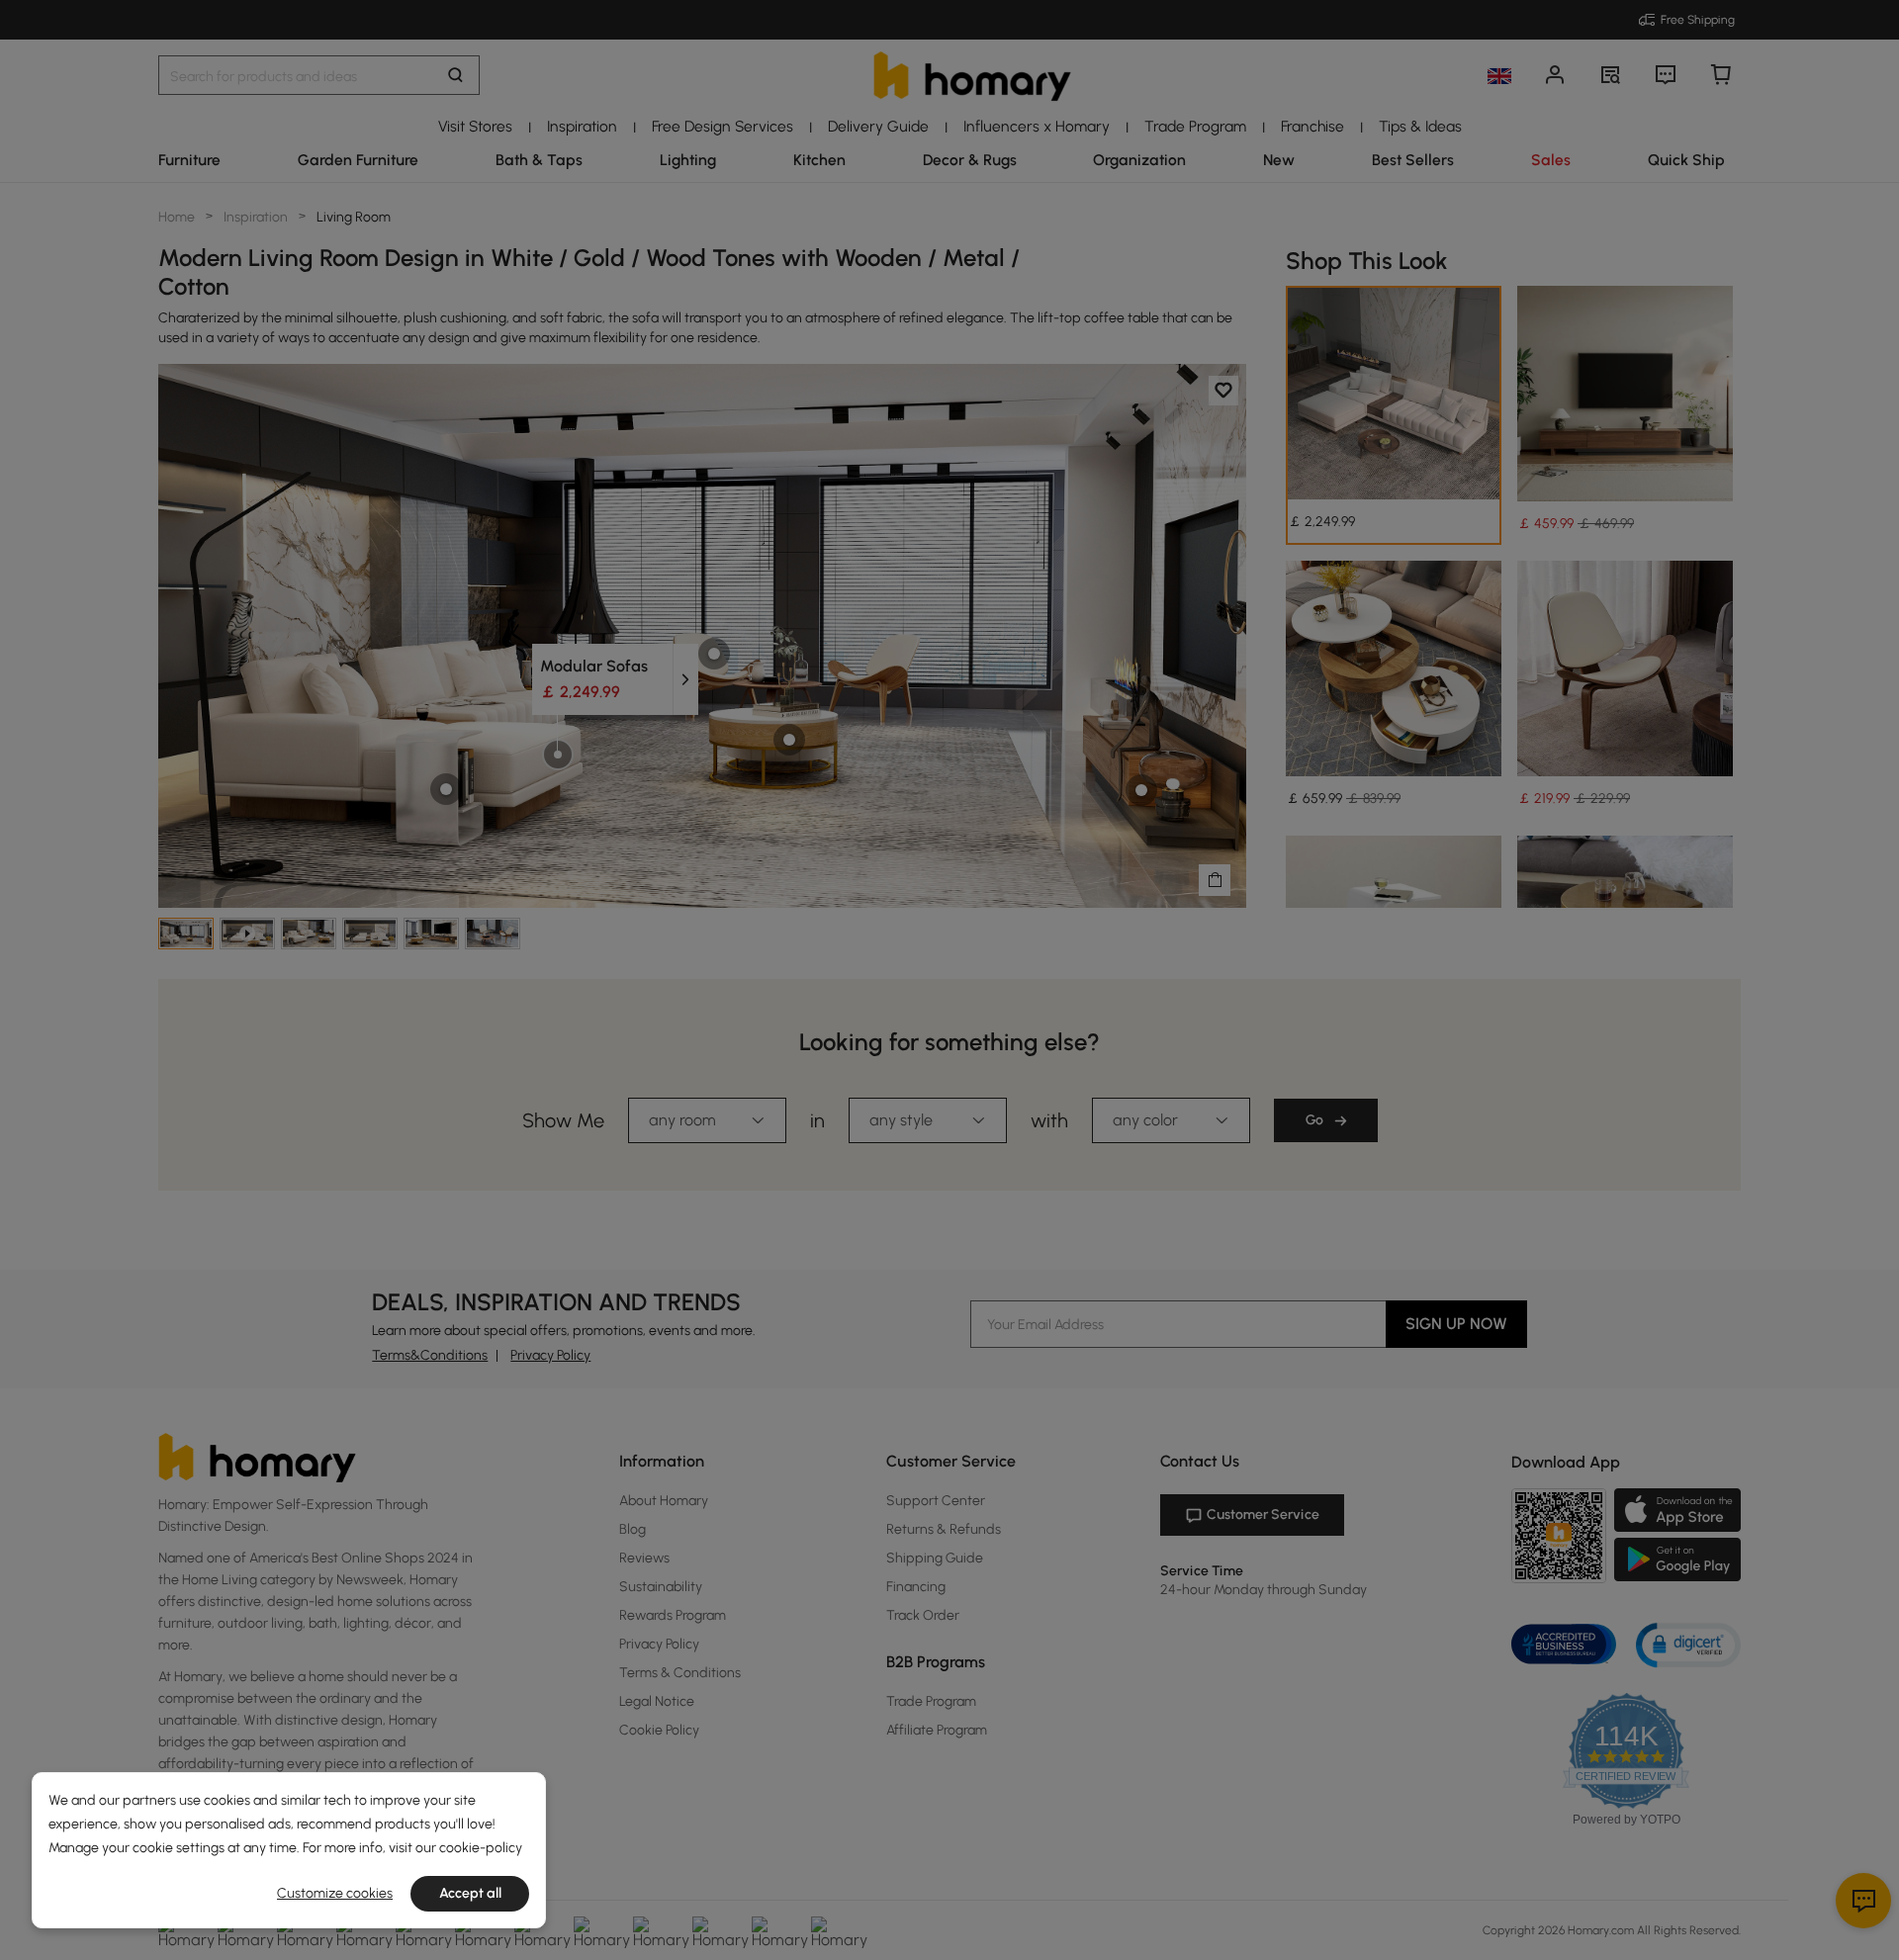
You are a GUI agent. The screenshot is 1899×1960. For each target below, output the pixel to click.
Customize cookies (335, 1893)
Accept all (470, 1893)
